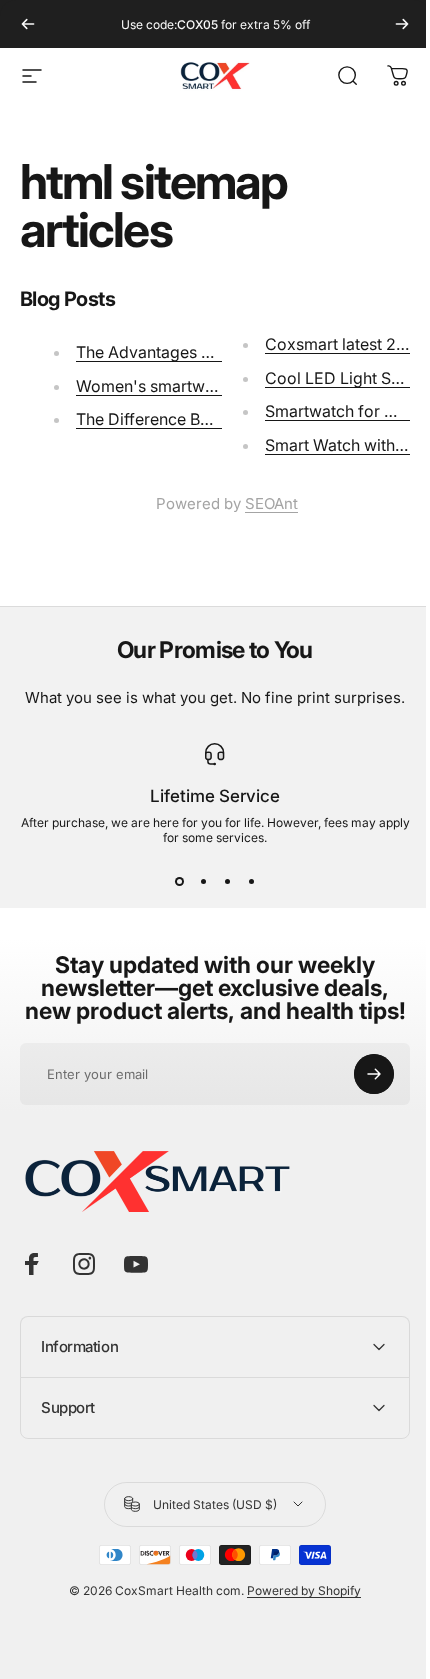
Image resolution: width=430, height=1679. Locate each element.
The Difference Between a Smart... (201, 419)
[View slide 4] (251, 881)
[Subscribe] (374, 1074)
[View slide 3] (227, 881)
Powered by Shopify (297, 1637)
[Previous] (28, 24)
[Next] (402, 24)
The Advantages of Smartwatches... (207, 352)
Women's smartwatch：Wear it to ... (208, 386)
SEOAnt (271, 503)
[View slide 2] (203, 881)
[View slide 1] (179, 881)
